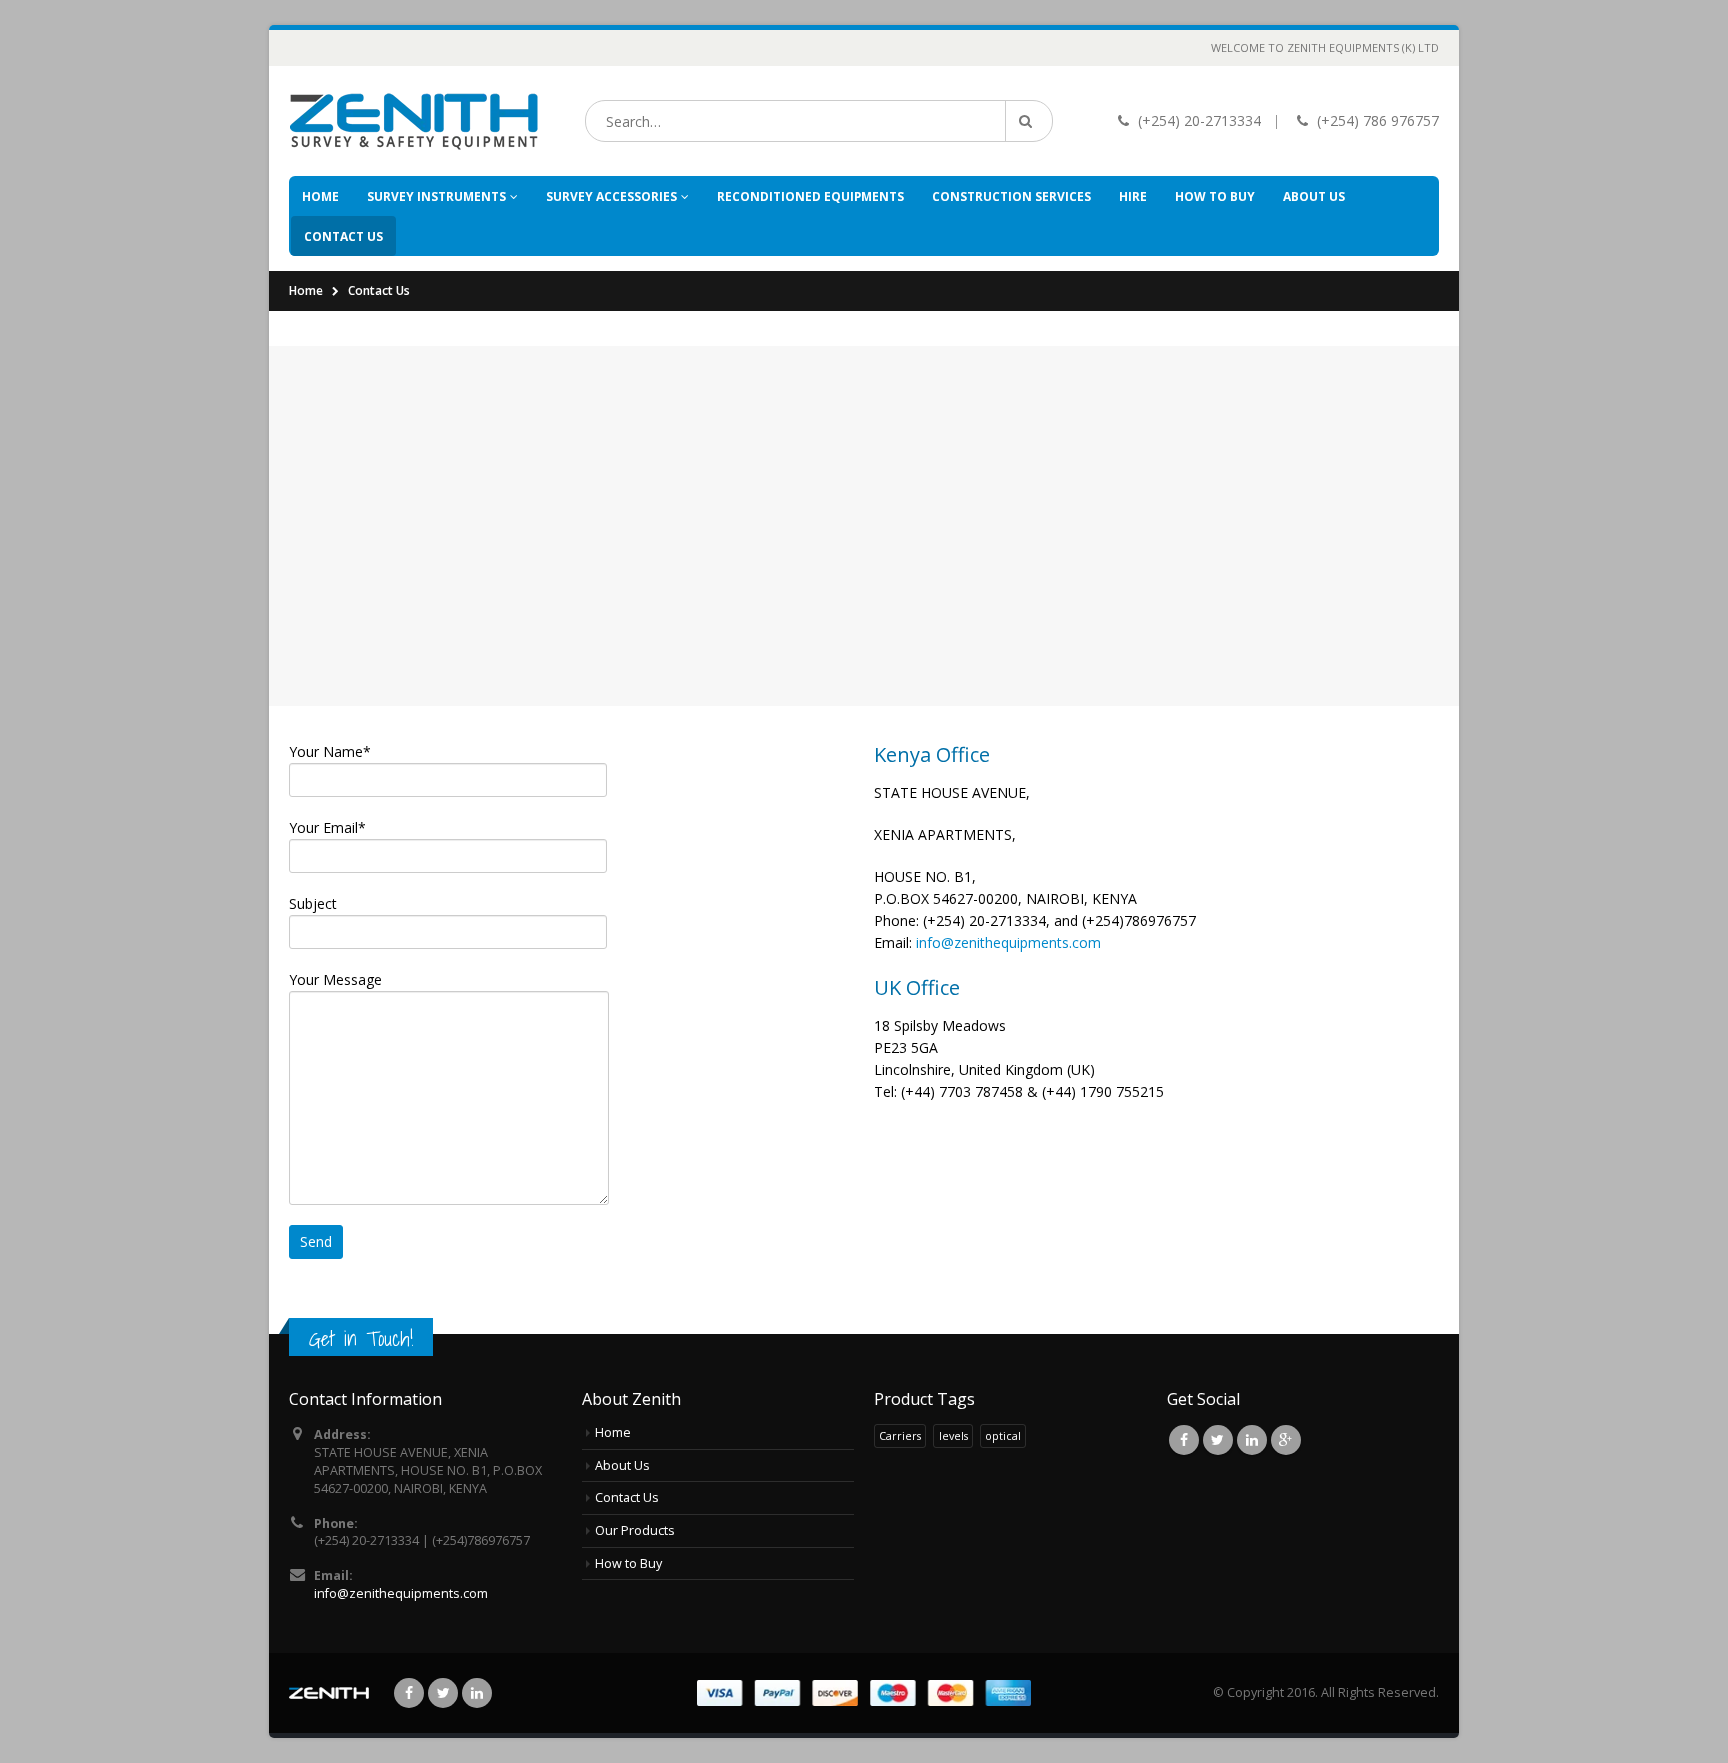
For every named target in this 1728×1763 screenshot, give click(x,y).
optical (1003, 1435)
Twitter (1218, 1440)
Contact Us (343, 236)
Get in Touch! (361, 1338)
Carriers (900, 1435)
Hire (1133, 196)
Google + (1286, 1440)
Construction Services (1011, 196)
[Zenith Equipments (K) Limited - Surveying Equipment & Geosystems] (414, 121)
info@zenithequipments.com (1008, 942)
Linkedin (1252, 1440)
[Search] (1029, 121)
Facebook (1184, 1440)
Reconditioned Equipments (810, 196)
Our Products (635, 1530)
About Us (1314, 196)
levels (953, 1435)
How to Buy (1215, 196)
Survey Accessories (611, 196)
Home (320, 196)
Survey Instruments (436, 196)
